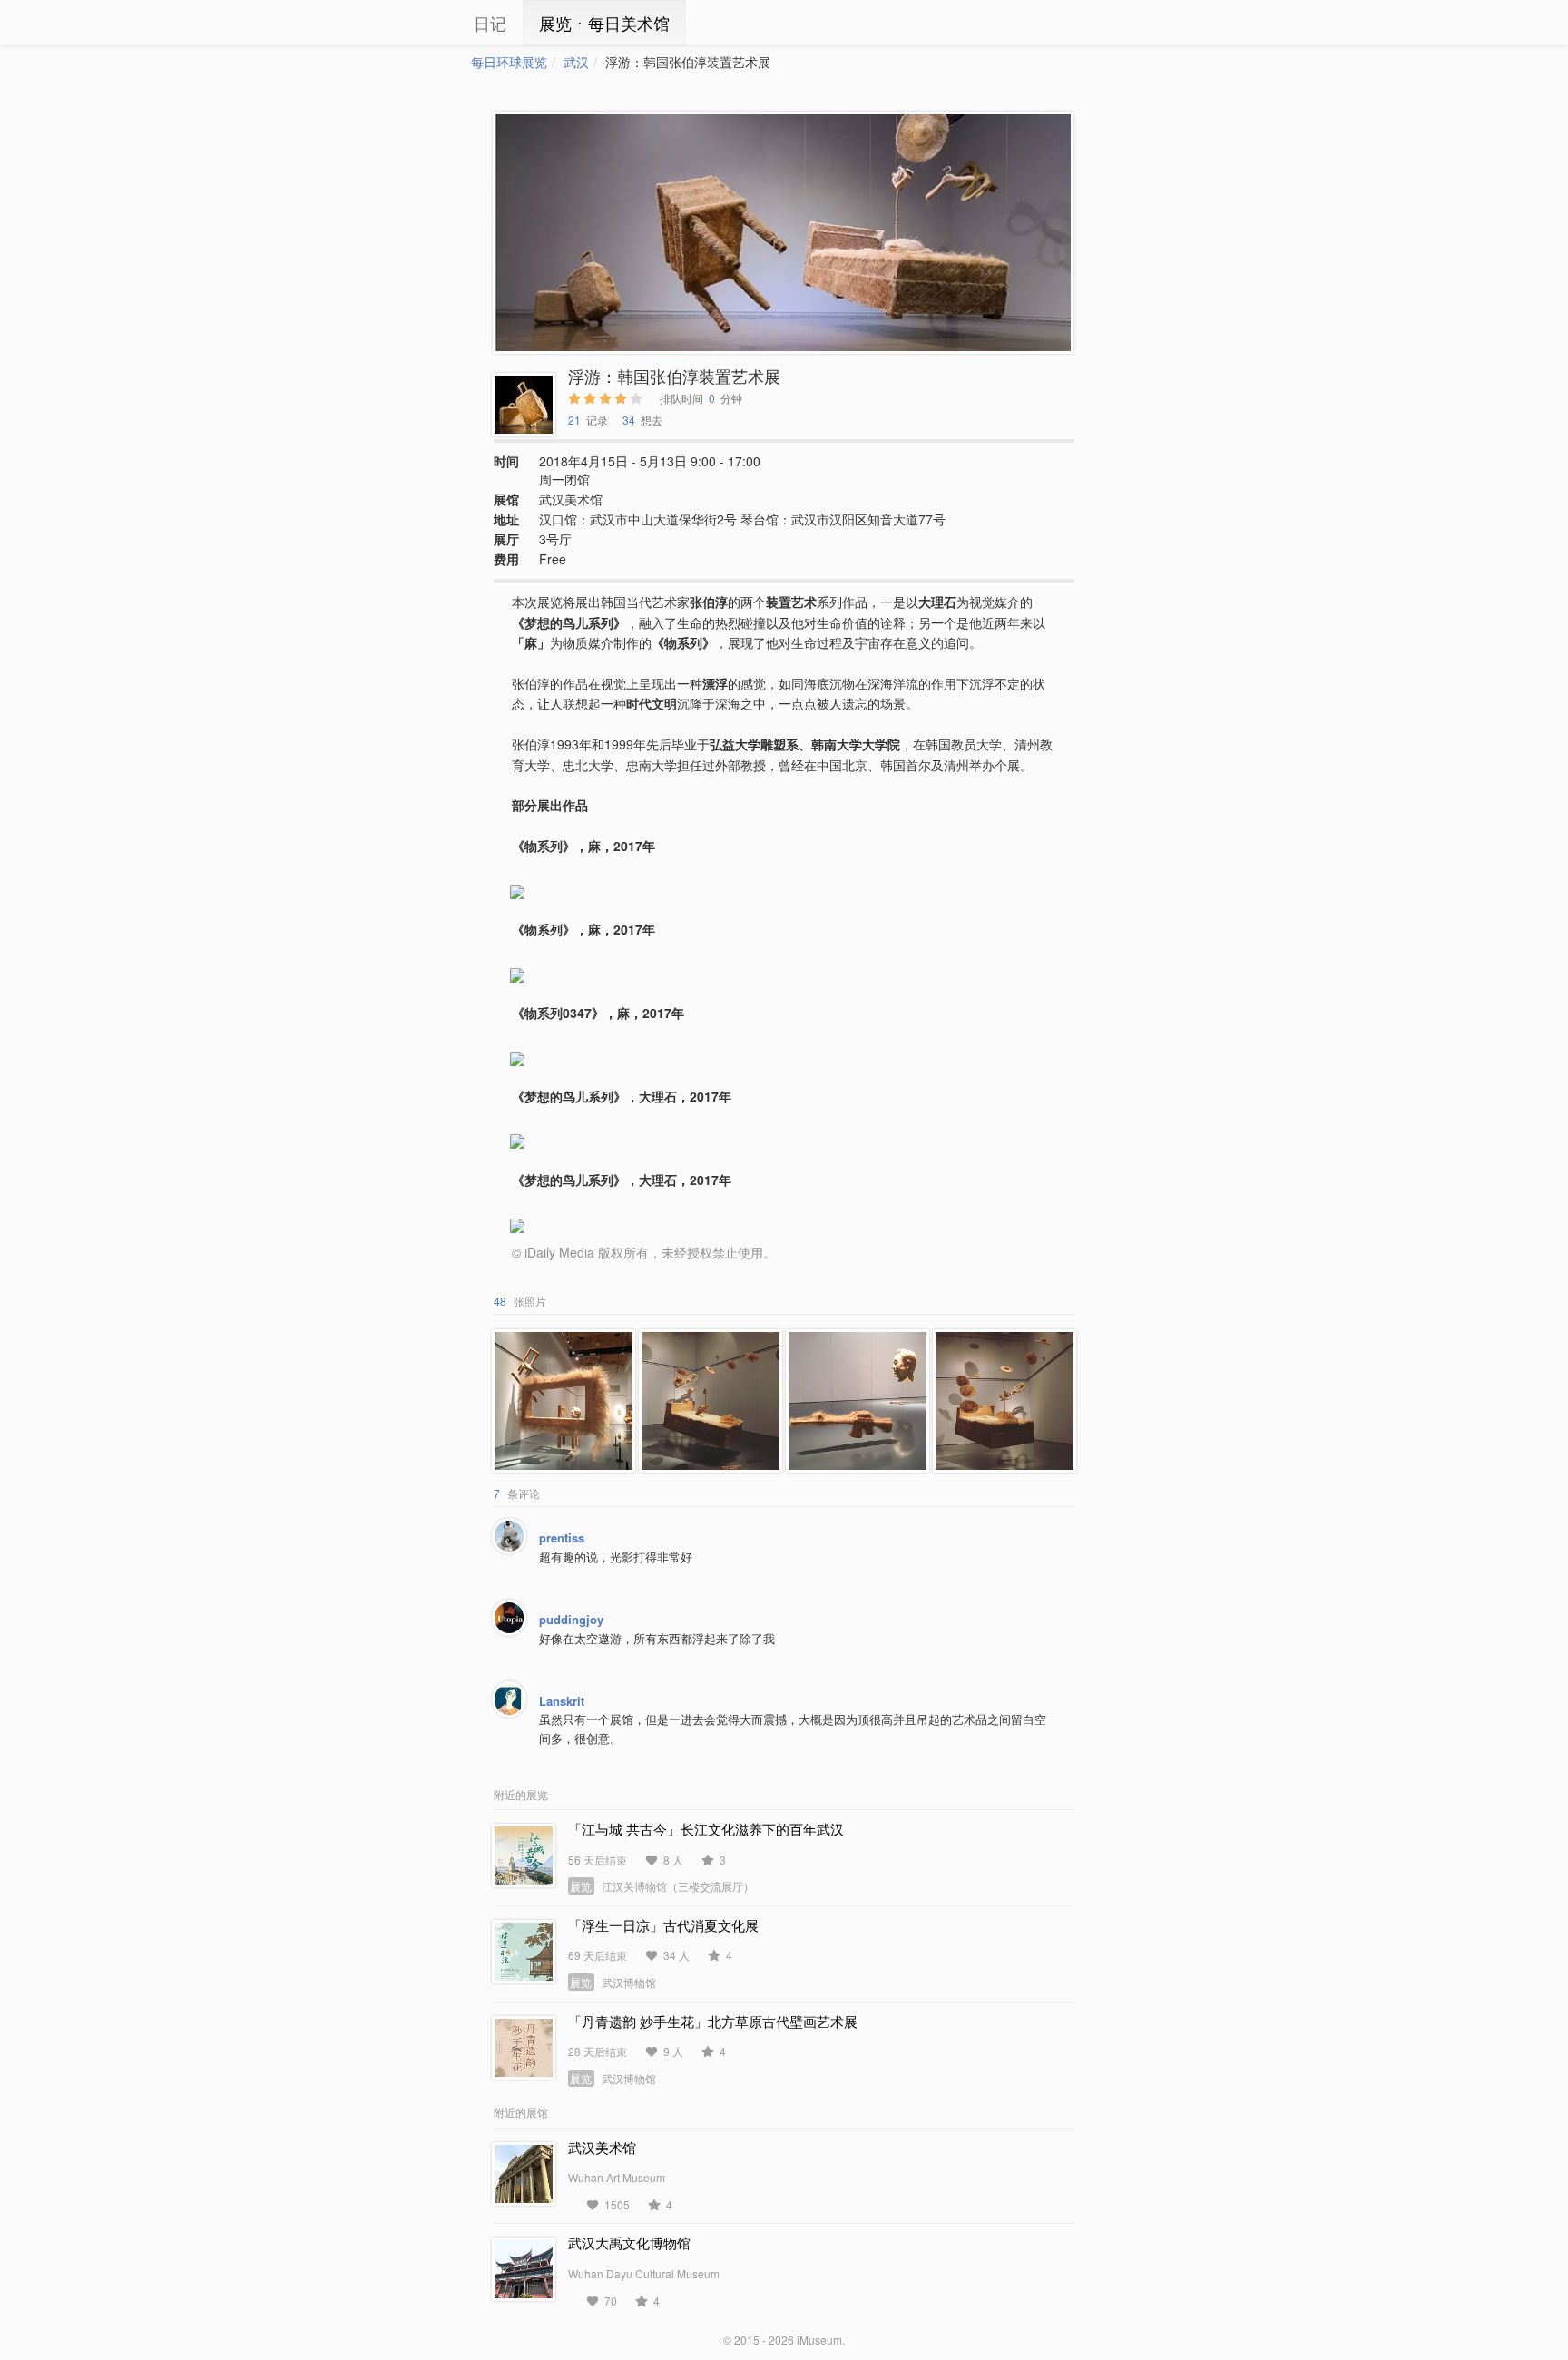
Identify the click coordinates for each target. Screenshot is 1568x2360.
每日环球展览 (509, 62)
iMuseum (819, 2340)
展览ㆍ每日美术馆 (604, 23)
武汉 (576, 62)
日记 (490, 23)
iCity (416, 23)
